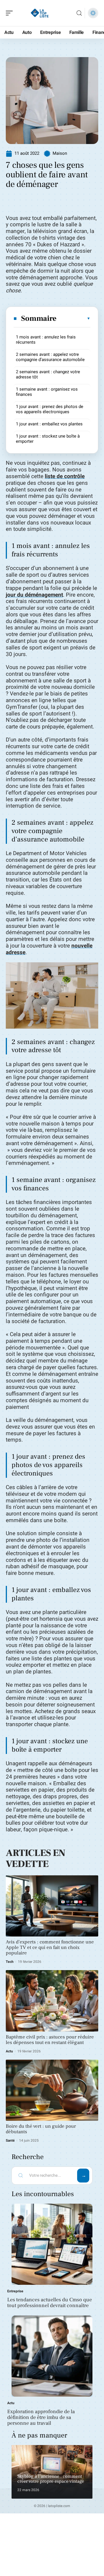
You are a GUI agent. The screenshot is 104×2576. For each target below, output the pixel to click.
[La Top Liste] (42, 13)
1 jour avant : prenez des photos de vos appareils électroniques (50, 409)
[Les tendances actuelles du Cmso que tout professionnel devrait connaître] (52, 2244)
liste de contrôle (65, 476)
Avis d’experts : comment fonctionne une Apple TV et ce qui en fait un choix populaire (50, 1948)
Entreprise (15, 2291)
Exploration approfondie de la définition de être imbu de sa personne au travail (41, 2417)
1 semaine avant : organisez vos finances (47, 392)
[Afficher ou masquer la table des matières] (74, 318)
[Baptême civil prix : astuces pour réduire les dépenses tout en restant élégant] (52, 2001)
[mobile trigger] (11, 13)
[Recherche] (79, 13)
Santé (10, 2140)
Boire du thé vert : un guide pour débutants (41, 2129)
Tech (10, 1962)
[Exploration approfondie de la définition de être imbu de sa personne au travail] (52, 2356)
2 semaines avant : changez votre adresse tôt (48, 374)
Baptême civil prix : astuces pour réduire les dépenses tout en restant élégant (50, 2040)
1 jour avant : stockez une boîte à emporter (48, 439)
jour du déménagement (34, 595)
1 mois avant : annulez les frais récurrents (46, 340)
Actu (9, 2051)
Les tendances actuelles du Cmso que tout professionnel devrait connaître (50, 2303)
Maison (60, 153)
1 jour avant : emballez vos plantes (49, 424)
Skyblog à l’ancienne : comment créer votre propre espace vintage (51, 2479)
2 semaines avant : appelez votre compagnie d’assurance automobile (50, 357)
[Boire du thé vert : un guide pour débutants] (52, 2090)
